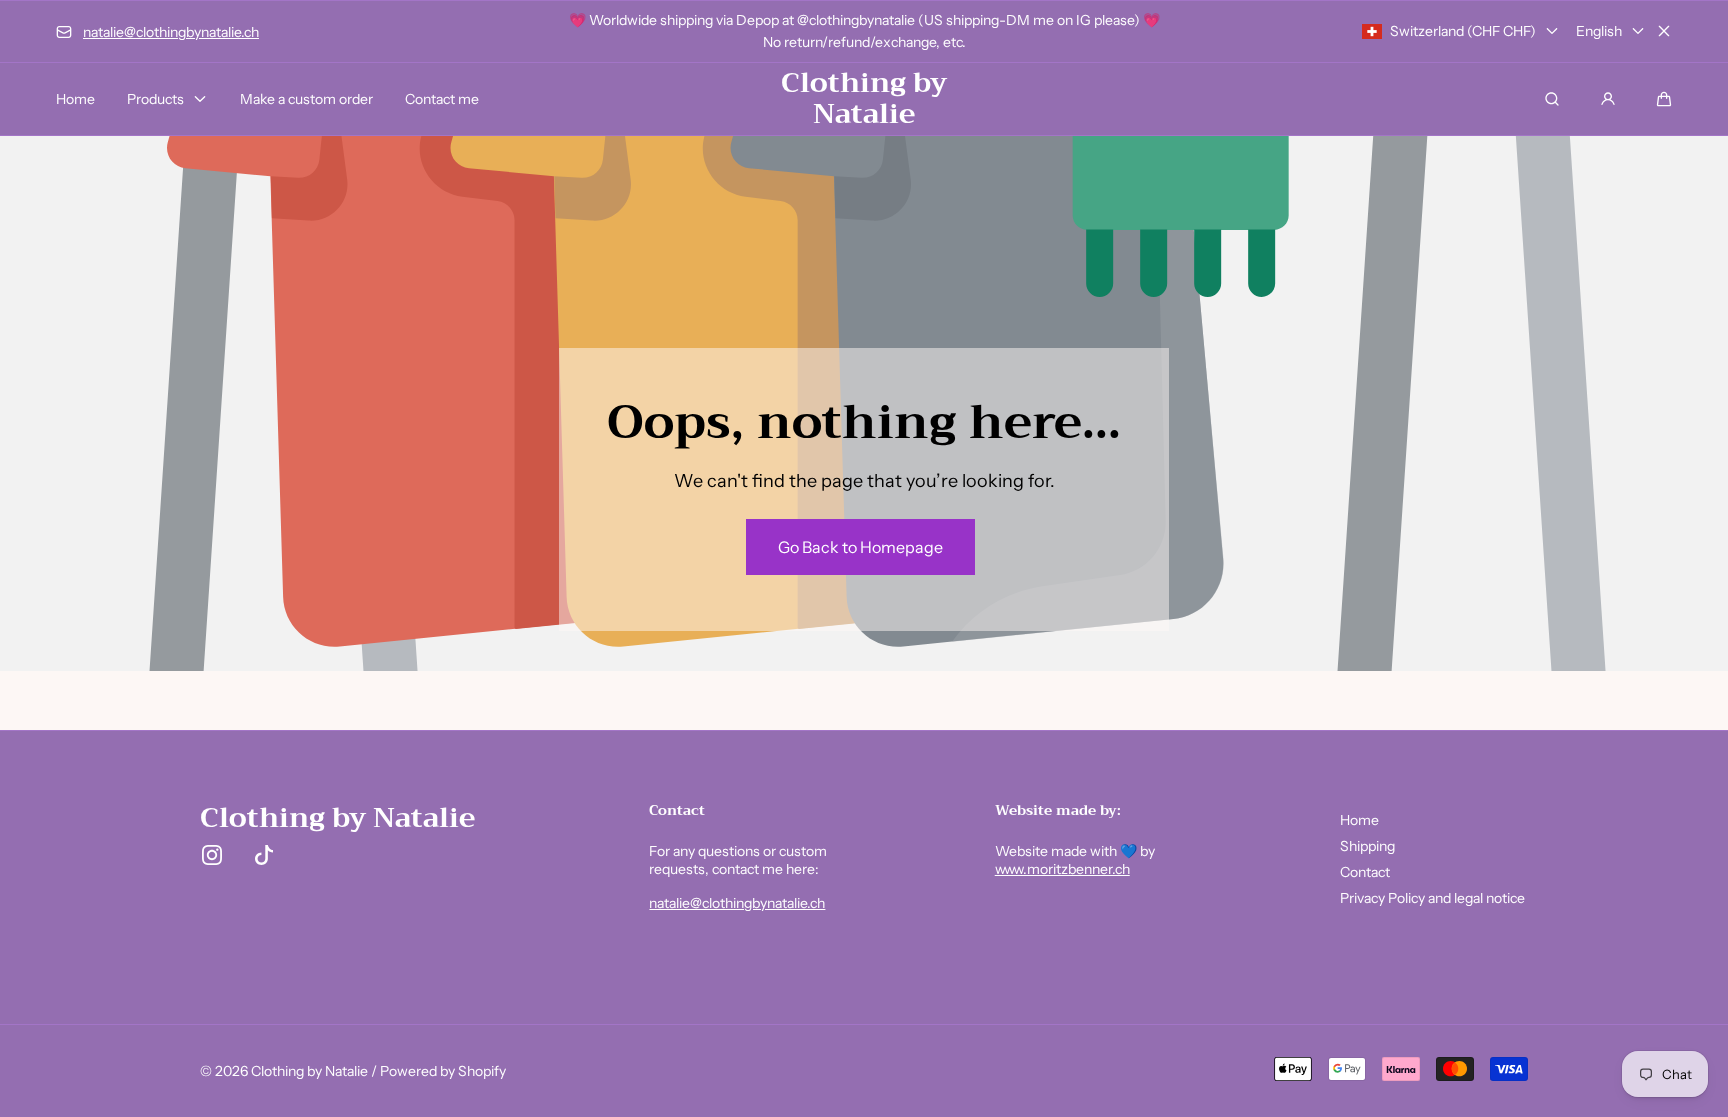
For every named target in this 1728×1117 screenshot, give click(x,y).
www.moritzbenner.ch (1062, 869)
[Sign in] (1608, 99)
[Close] (1664, 31)
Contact (1365, 872)
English (1599, 31)
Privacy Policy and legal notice (1432, 898)
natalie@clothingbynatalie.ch (737, 903)
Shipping (1367, 846)
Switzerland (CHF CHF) (1463, 31)
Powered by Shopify (443, 1071)
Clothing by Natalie (309, 1071)
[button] (1664, 99)
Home (1359, 820)
